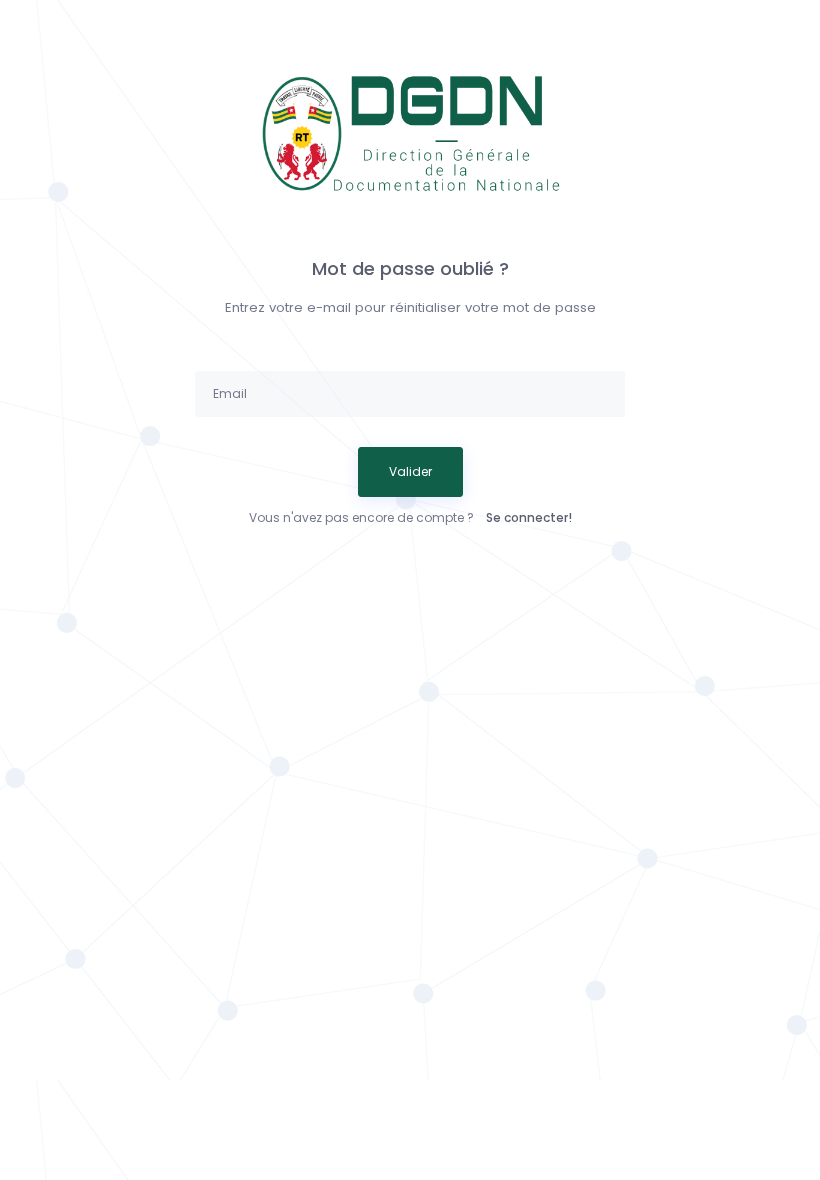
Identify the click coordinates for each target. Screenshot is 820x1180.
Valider (410, 471)
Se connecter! (529, 517)
